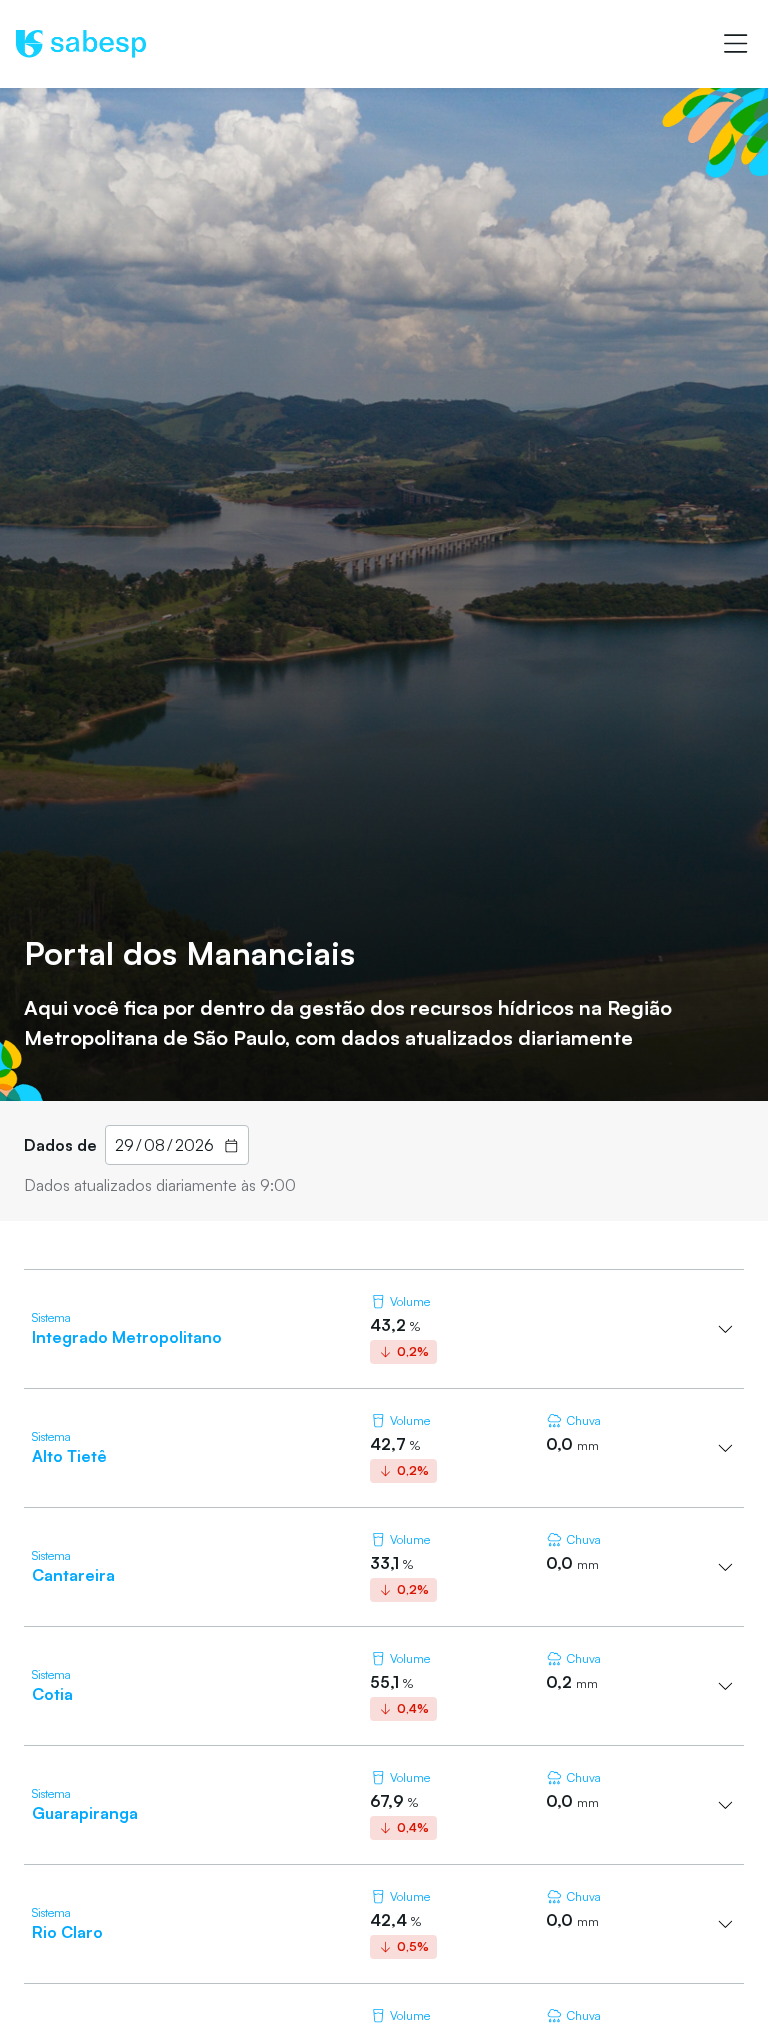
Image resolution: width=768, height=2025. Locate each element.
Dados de (60, 1145)
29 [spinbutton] (124, 1145)
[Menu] (735, 44)
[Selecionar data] (231, 1144)
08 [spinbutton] (154, 1145)
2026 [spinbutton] (194, 1145)
